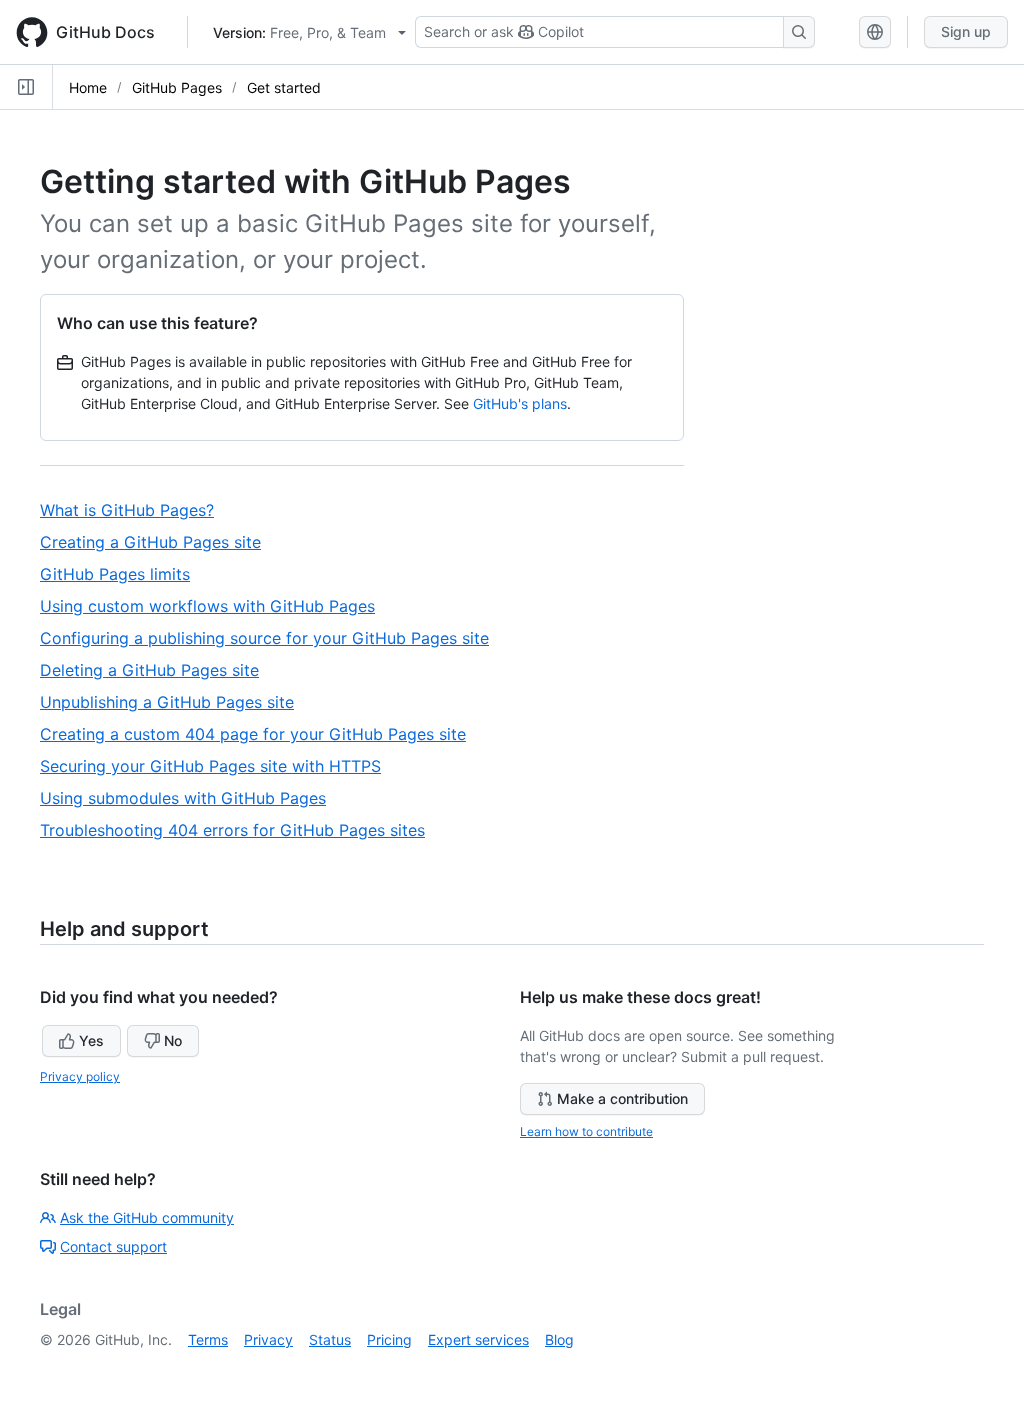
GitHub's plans (520, 403)
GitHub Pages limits (122, 574)
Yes (91, 1040)
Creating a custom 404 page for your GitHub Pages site (260, 734)
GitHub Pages (177, 87)
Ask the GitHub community (147, 1217)
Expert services (478, 1339)
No (173, 1040)
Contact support (113, 1246)
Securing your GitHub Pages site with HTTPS (218, 766)
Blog (559, 1339)
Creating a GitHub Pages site (158, 542)
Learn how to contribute (586, 1131)
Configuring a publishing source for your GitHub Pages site (272, 638)
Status (330, 1339)
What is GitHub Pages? (134, 510)
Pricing (389, 1339)
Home (88, 87)
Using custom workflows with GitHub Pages (215, 606)
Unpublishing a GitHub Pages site (174, 702)
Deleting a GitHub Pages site (157, 670)
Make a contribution (622, 1098)
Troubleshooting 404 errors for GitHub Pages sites (240, 830)
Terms (208, 1339)
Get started (284, 87)
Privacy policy (80, 1076)
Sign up (966, 31)
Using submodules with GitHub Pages (191, 798)
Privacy (268, 1339)
